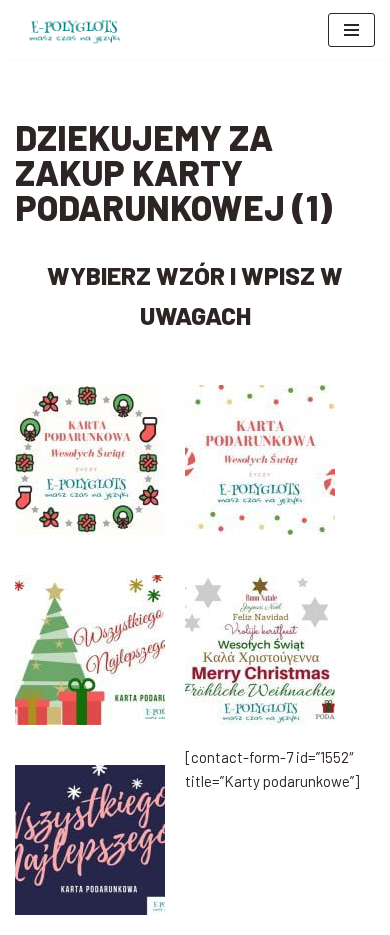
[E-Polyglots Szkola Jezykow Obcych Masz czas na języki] (75, 30)
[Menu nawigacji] (351, 30)
